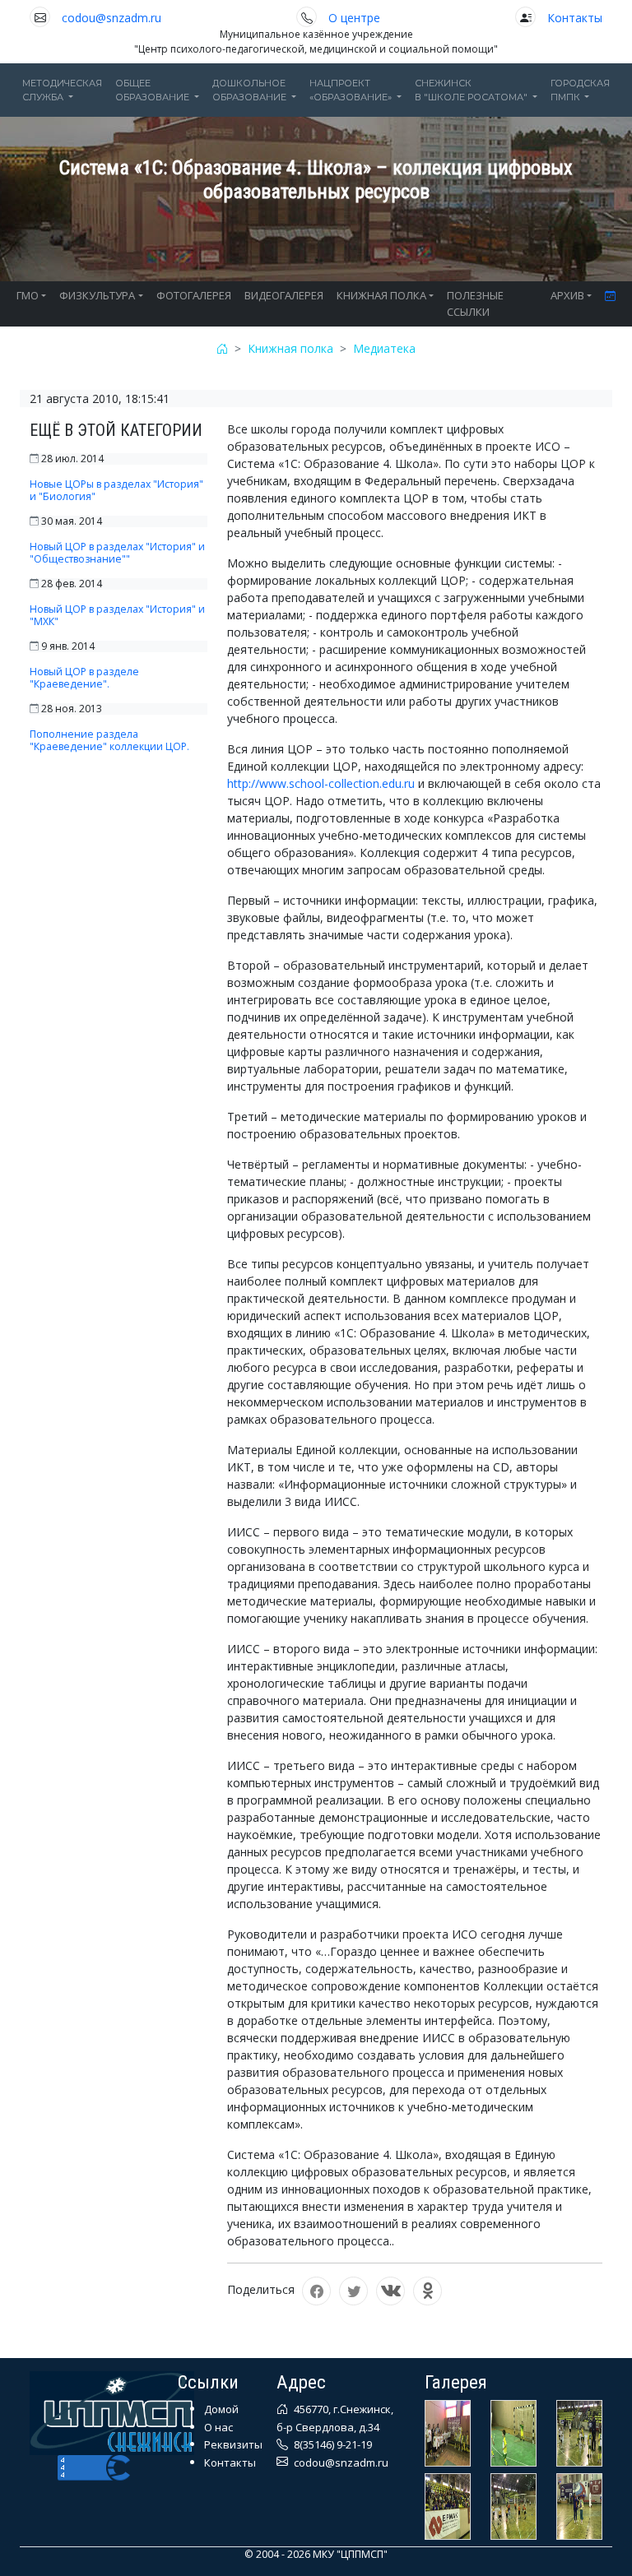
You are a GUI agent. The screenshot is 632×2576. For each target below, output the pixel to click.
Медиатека (384, 348)
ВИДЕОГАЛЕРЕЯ (284, 295)
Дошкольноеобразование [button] (251, 90)
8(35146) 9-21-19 (332, 2444)
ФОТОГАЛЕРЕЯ (194, 295)
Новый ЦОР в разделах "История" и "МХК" (117, 615)
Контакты (575, 18)
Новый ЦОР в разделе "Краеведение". (84, 678)
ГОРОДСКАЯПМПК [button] (580, 90)
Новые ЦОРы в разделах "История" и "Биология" (116, 490)
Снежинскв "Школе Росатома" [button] (472, 90)
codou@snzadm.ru (112, 18)
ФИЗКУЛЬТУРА (97, 295)
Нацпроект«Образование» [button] (352, 90)
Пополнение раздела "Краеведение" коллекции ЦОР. (109, 740)
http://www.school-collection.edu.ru (321, 783)
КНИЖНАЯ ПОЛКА (381, 295)
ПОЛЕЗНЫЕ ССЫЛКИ (475, 303)
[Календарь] (610, 296)
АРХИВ (567, 295)
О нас (218, 2427)
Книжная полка (290, 348)
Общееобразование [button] (153, 90)
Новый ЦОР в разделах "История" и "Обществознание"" (117, 553)
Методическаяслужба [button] (62, 90)
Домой (221, 2409)
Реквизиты (233, 2444)
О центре (354, 18)
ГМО (28, 295)
